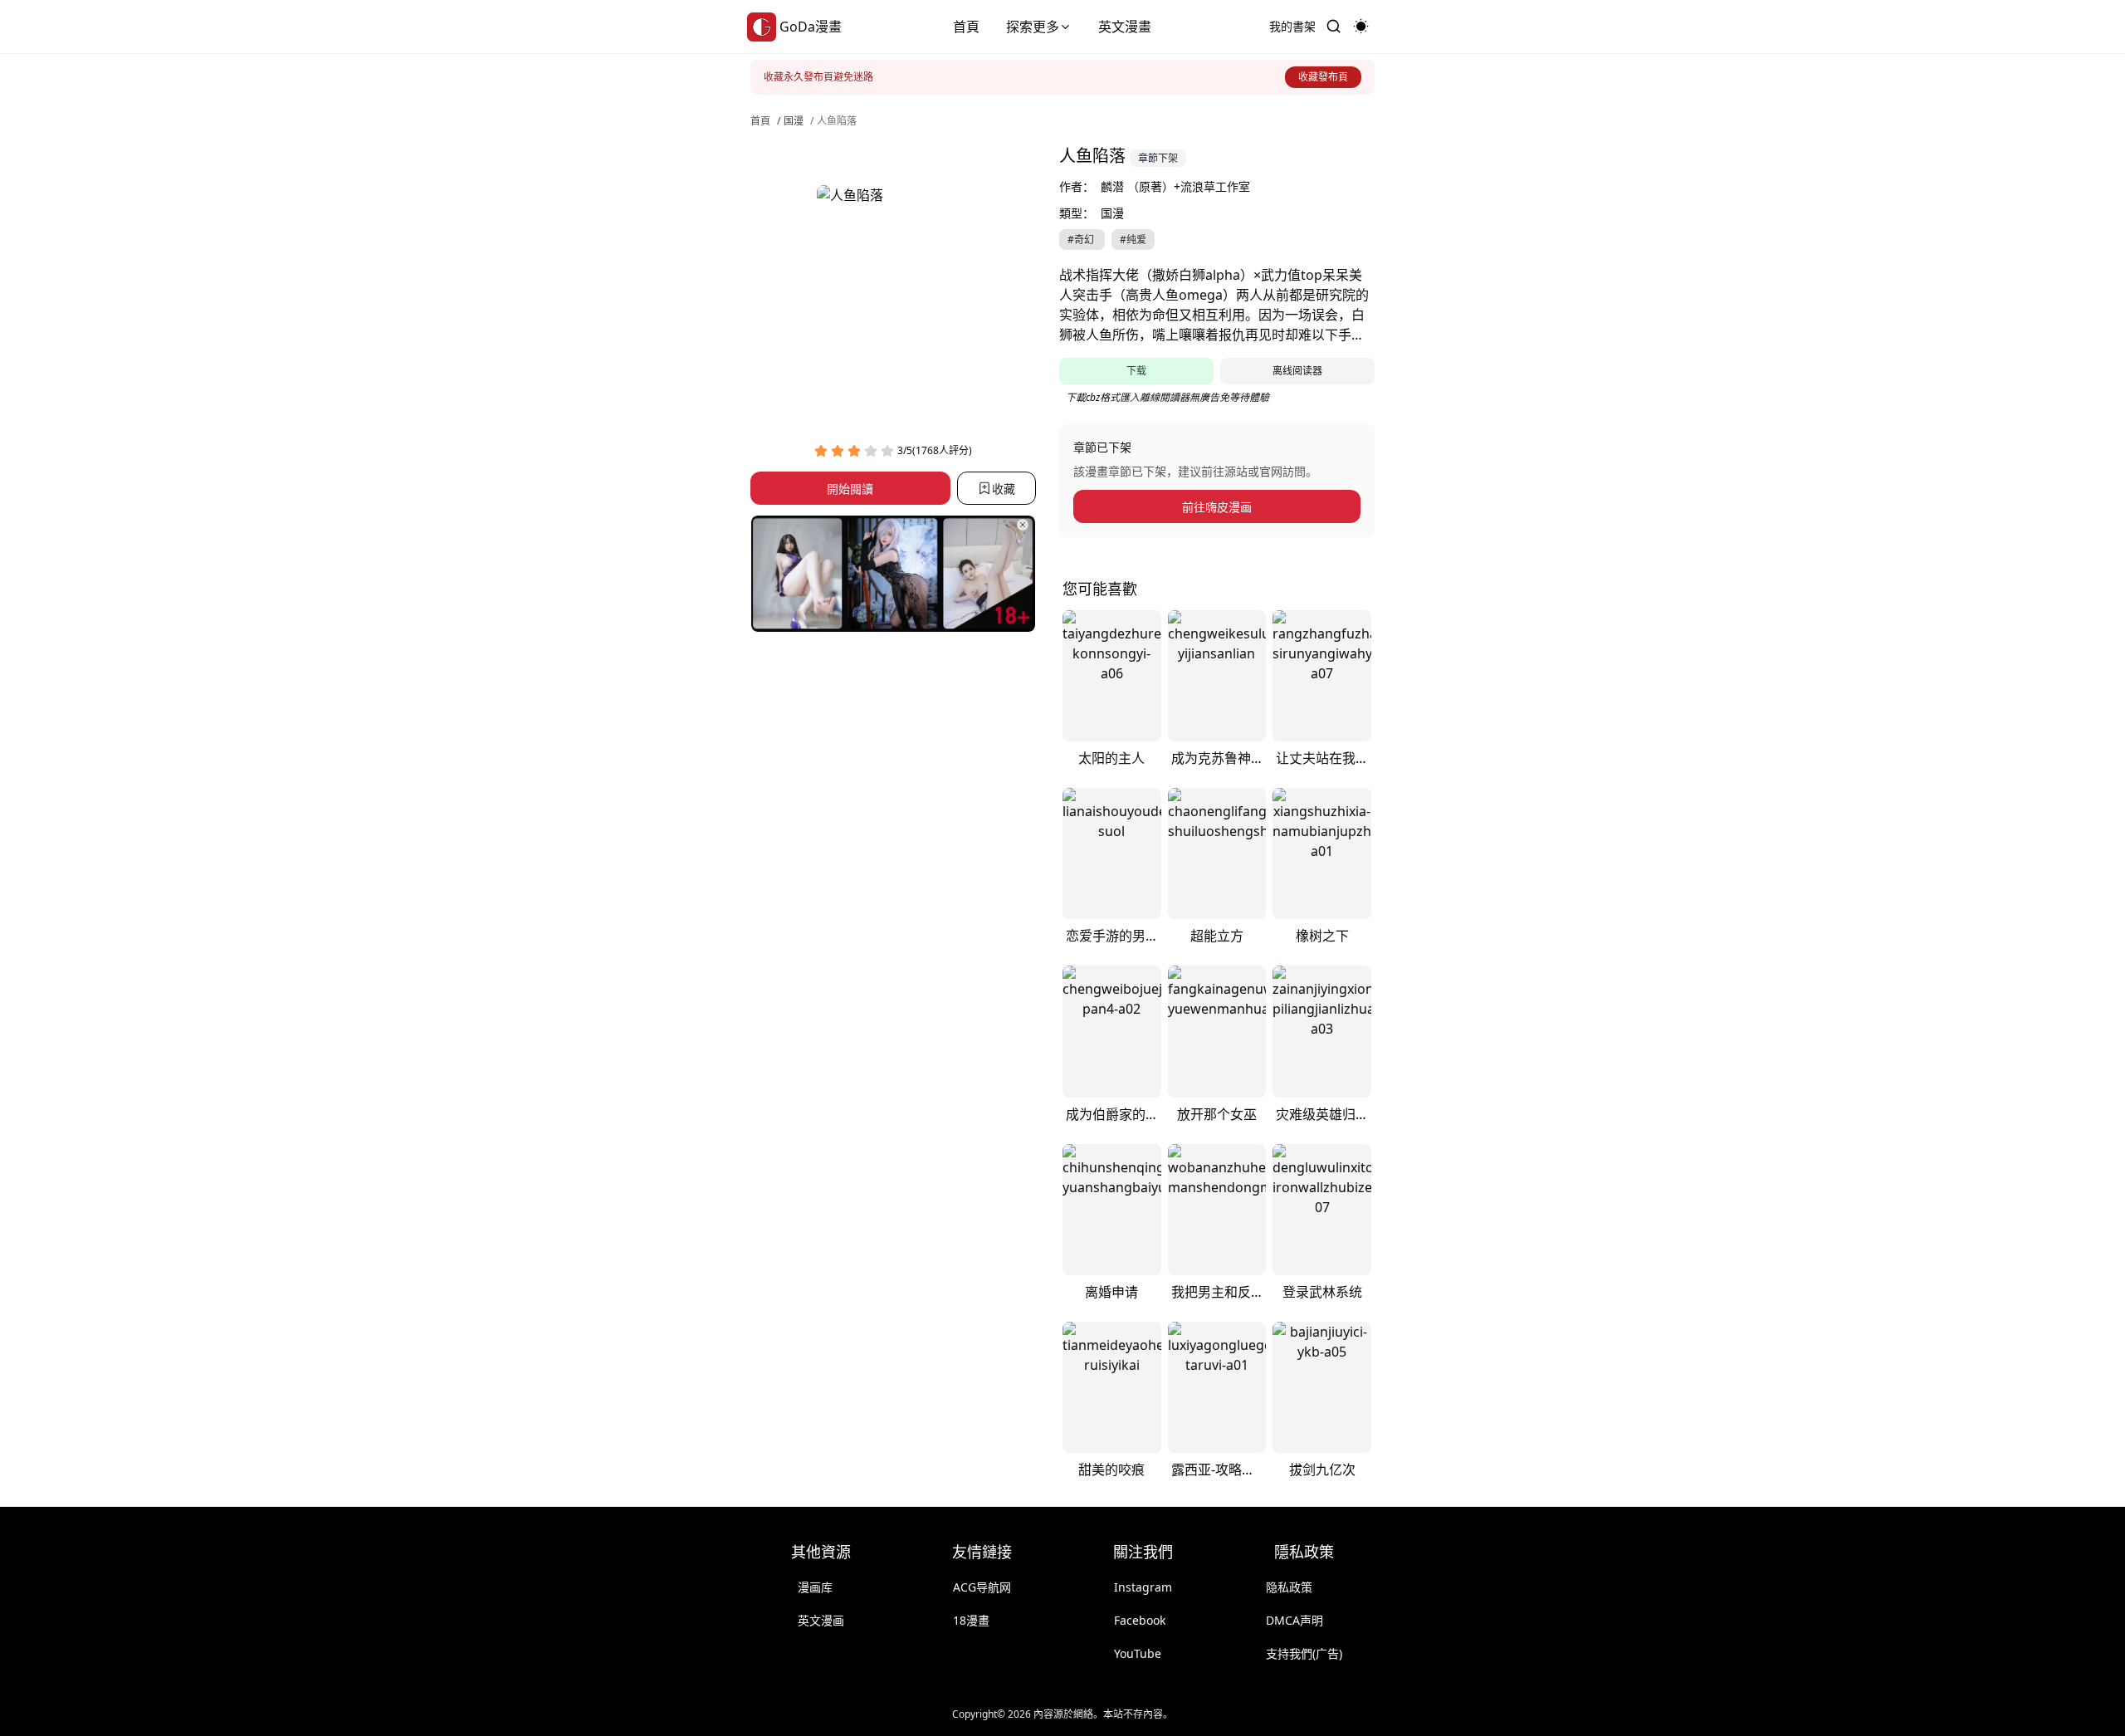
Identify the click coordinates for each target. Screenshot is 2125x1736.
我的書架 (1292, 26)
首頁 (966, 27)
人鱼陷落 (837, 121)
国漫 (794, 121)
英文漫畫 (1125, 27)
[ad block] (893, 574)
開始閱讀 (850, 489)
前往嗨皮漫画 (1217, 507)
